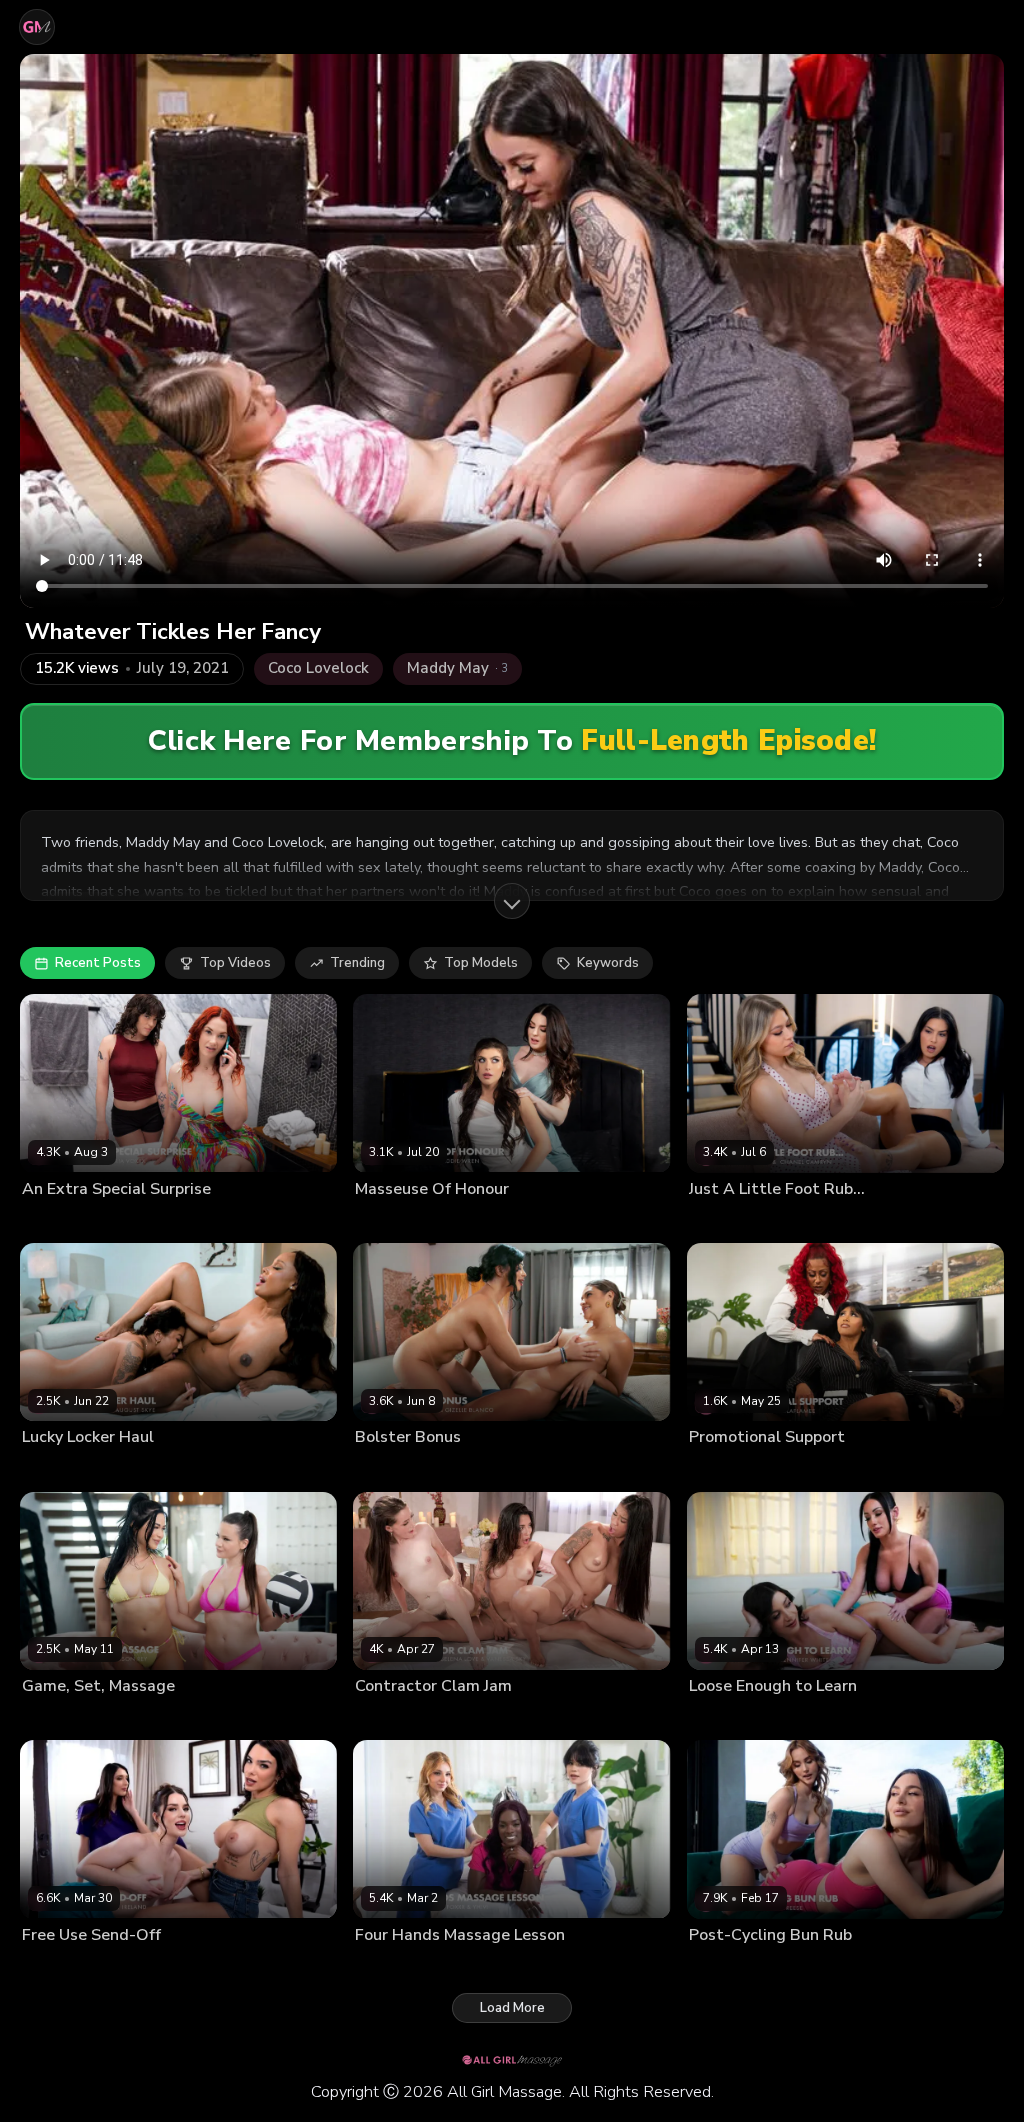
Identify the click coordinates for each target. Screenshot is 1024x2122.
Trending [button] (357, 963)
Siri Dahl (47, 1221)
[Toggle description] (512, 901)
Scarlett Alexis (489, 1469)
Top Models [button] (481, 963)
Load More (512, 2008)
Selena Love (484, 1718)
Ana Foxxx (386, 1967)
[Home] (37, 27)
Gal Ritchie (386, 1221)
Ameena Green (65, 1469)
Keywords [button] (608, 963)
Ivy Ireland (52, 1967)
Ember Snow (726, 1469)
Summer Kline (825, 1221)
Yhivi (517, 1967)
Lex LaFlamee (809, 1469)
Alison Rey (53, 1718)
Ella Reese (720, 1967)
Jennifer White (730, 1718)
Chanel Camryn (734, 1221)
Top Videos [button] (235, 963)
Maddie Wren (463, 1221)
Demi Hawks (460, 1967)
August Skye (151, 1469)
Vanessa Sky (563, 1718)
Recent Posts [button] (98, 963)
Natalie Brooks (820, 1718)
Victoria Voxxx (120, 1221)
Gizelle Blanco (398, 1469)
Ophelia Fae (792, 1967)
